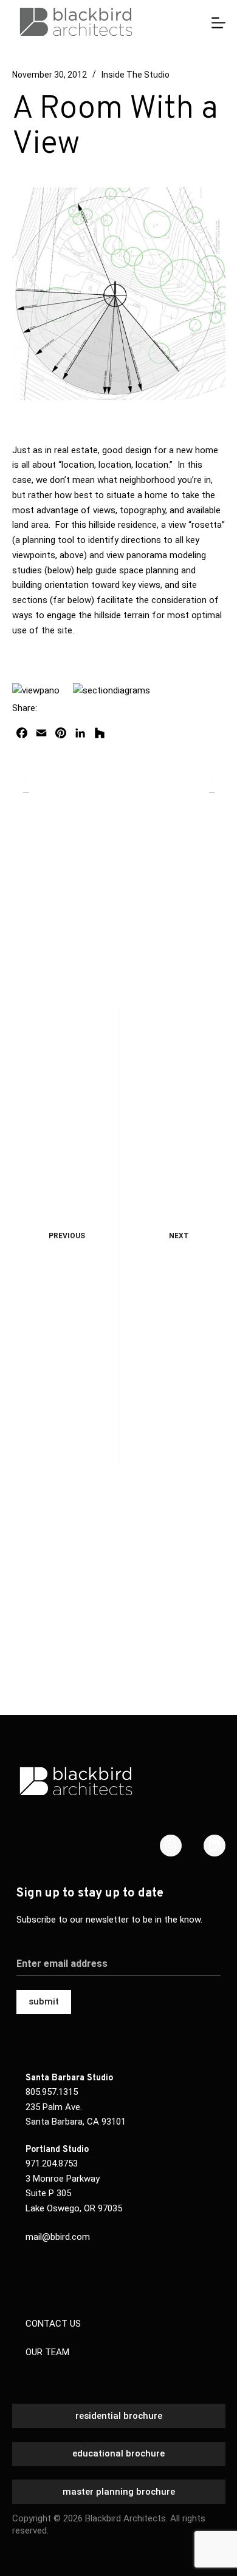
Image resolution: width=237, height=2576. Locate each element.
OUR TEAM (47, 2352)
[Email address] (119, 1956)
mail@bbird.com (58, 2237)
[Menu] (218, 23)
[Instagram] (171, 1846)
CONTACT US (53, 2324)
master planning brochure (119, 2492)
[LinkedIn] (215, 1846)
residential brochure (119, 2416)
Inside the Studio (136, 75)
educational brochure (118, 2453)
